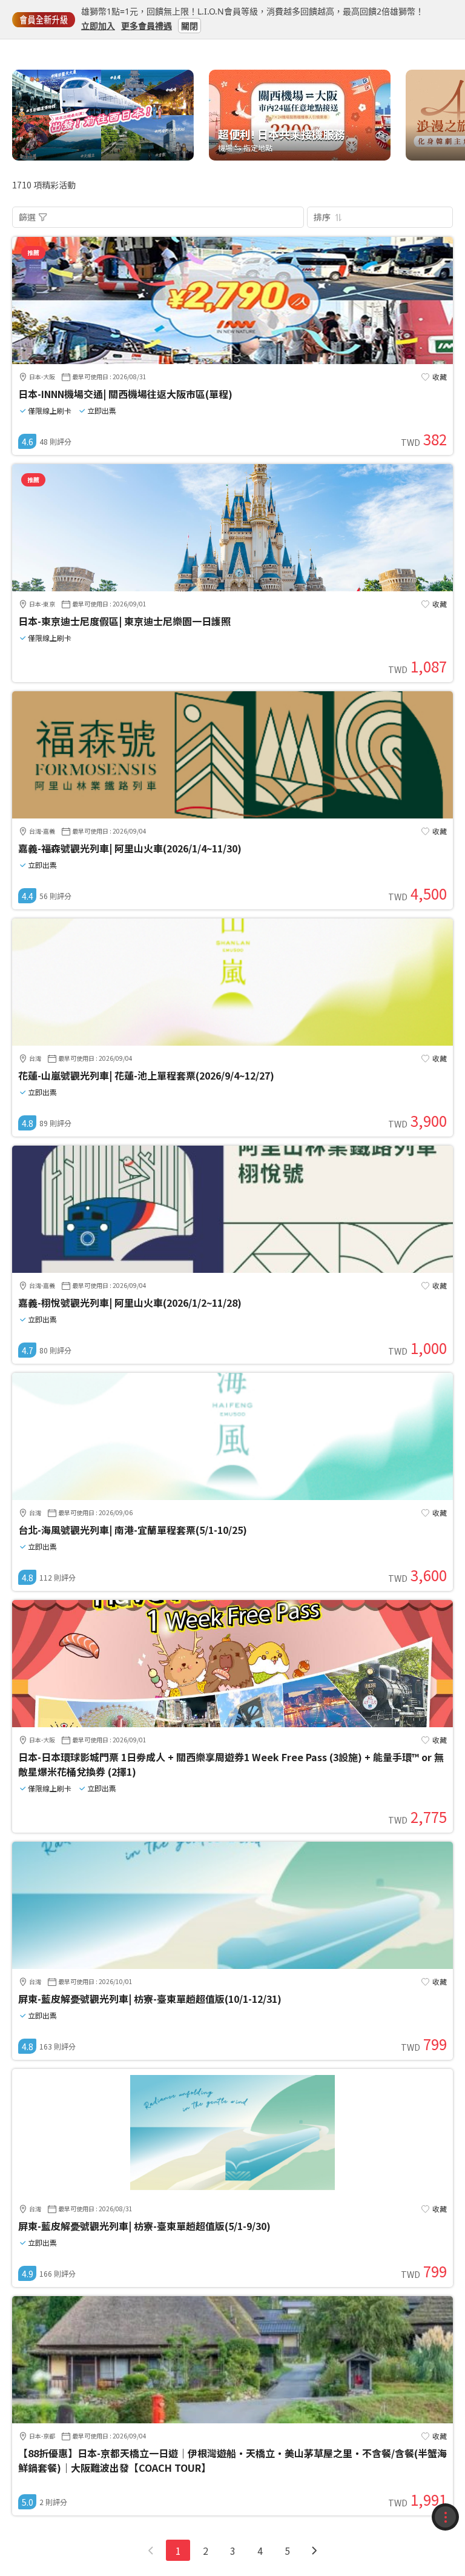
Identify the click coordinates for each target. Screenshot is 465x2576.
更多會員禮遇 (147, 25)
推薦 (33, 252)
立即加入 (98, 25)
